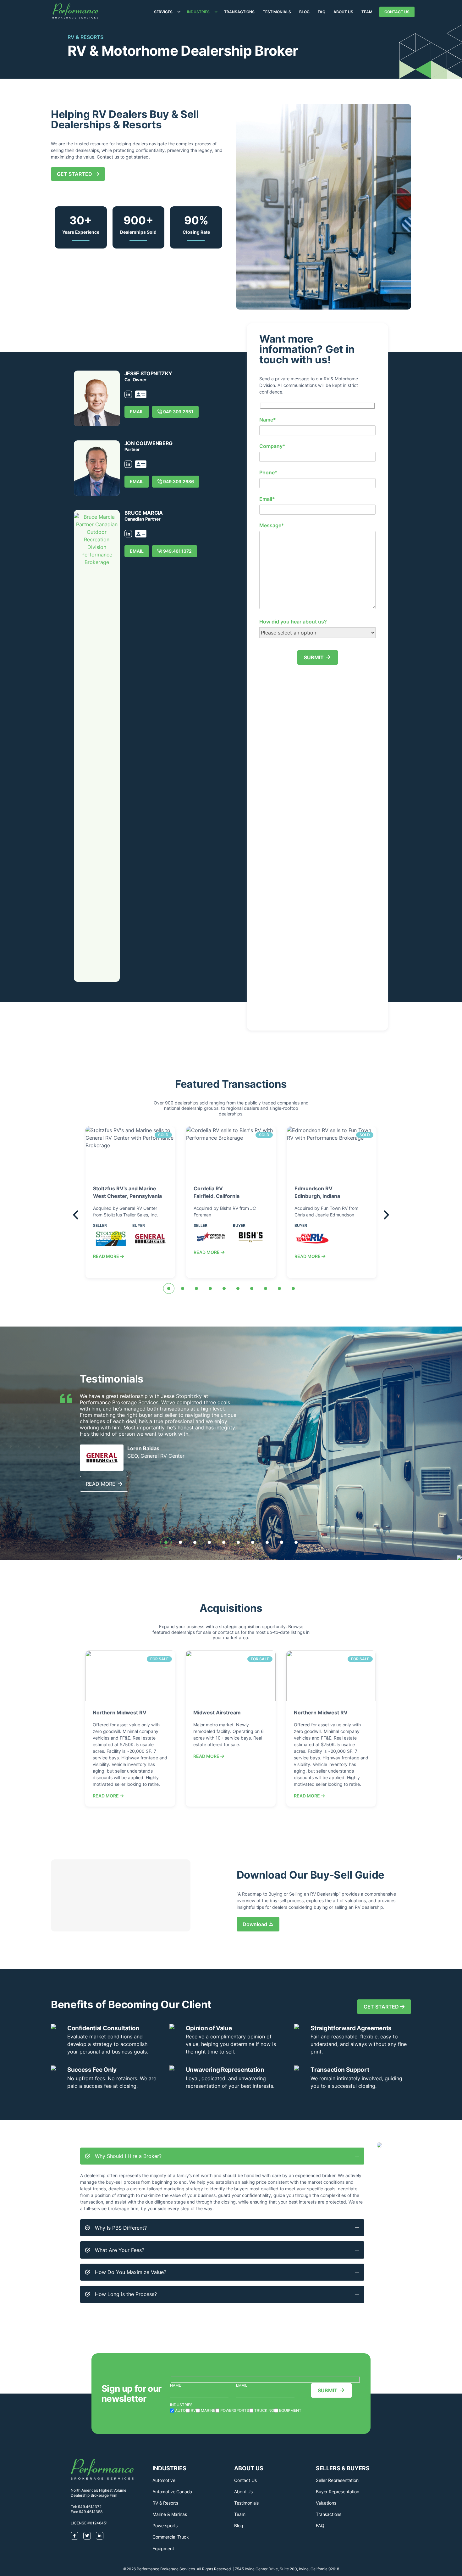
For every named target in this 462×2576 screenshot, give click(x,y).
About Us (343, 12)
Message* (272, 525)
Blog (304, 12)
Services (163, 12)
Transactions (239, 12)
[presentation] (75, 1216)
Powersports (165, 2526)
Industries (198, 12)
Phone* (268, 472)
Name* (268, 420)
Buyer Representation (338, 2492)
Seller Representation (337, 2480)
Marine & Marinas (170, 2514)
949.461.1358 (91, 2512)
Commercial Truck (170, 2537)
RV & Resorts (165, 2503)
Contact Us (397, 12)
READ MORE (107, 1256)
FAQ (322, 12)
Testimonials (277, 12)
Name (176, 2385)
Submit (314, 657)
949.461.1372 (177, 551)
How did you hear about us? (293, 622)
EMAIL (137, 412)
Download (255, 1924)
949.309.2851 (178, 412)
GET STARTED (76, 174)
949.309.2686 (179, 481)
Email (242, 2385)
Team (367, 12)
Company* (272, 446)
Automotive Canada (172, 2492)
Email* (267, 499)
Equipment (163, 2548)
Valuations (326, 2503)
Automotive (164, 2480)
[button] (169, 1288)
